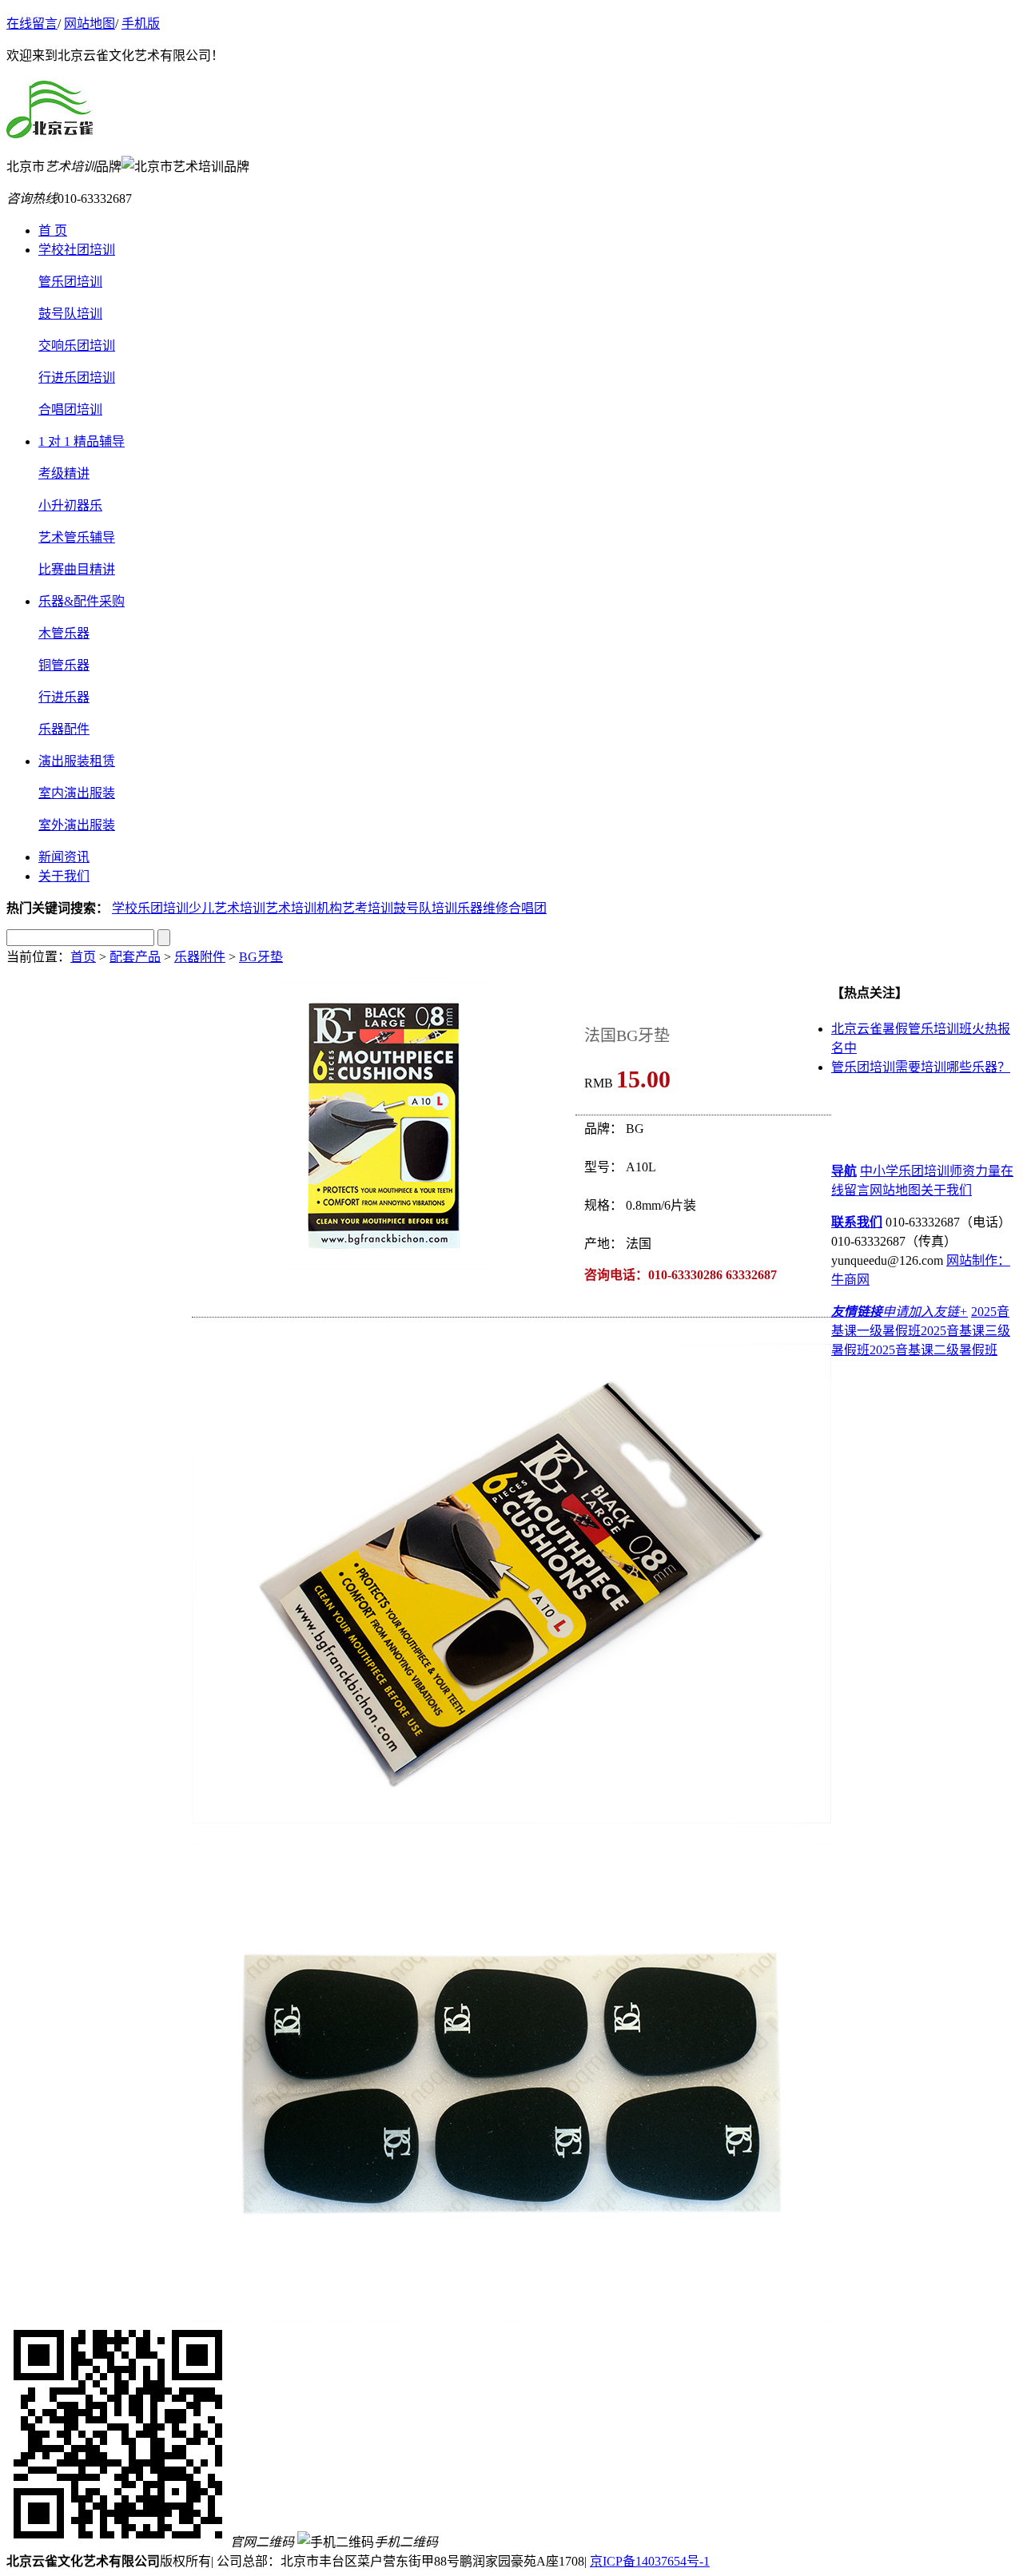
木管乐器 (64, 633)
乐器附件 (200, 957)
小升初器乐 (70, 505)
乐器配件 (64, 729)
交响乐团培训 (77, 346)
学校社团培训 (77, 250)
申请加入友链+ (925, 1312)
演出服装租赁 (77, 761)
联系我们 (857, 1222)
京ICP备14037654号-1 (650, 2561)
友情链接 (857, 1312)
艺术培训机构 (304, 908)
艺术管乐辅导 (77, 537)
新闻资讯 (64, 857)
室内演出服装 (77, 793)
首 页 (53, 231)
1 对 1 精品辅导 (82, 441)
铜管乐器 (64, 665)
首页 (83, 957)
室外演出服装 (77, 825)
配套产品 (135, 957)
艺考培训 (368, 908)
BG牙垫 (261, 957)
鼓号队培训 (70, 314)
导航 (844, 1171)
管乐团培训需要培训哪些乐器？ (921, 1067)
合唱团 (527, 908)
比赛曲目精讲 (77, 569)
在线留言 (32, 24)
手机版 (141, 24)
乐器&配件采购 (82, 601)
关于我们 (64, 876)
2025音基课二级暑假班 (933, 1350)
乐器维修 (483, 908)
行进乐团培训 (77, 378)
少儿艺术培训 (227, 908)
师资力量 (975, 1171)
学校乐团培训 (150, 908)
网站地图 (90, 24)
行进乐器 (64, 697)
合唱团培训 (70, 409)
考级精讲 (64, 473)
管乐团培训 (70, 282)
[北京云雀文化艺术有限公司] (50, 129)
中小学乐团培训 (905, 1171)
